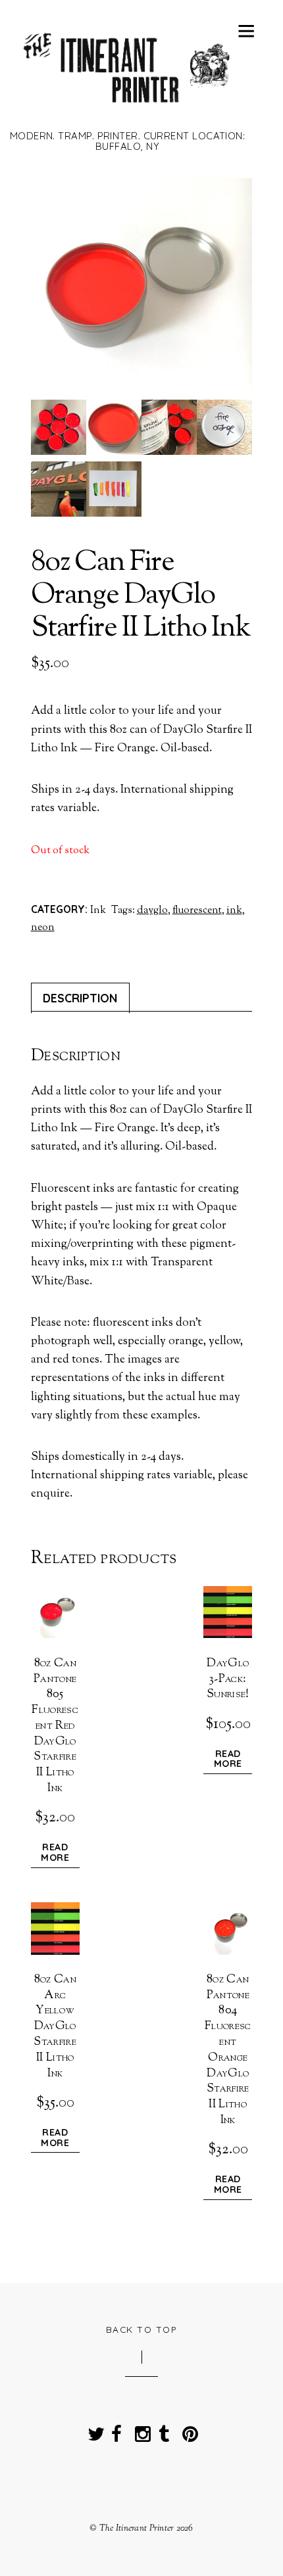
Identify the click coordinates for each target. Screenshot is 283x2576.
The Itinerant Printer (137, 2528)
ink (234, 910)
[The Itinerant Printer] (127, 110)
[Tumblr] (164, 2430)
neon (43, 927)
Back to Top (142, 2329)
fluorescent (197, 910)
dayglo (152, 910)
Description (80, 998)
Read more (55, 1853)
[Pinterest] (188, 2430)
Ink (98, 910)
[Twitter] (93, 2430)
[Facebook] (116, 2430)
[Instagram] (140, 2430)
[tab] (80, 998)
